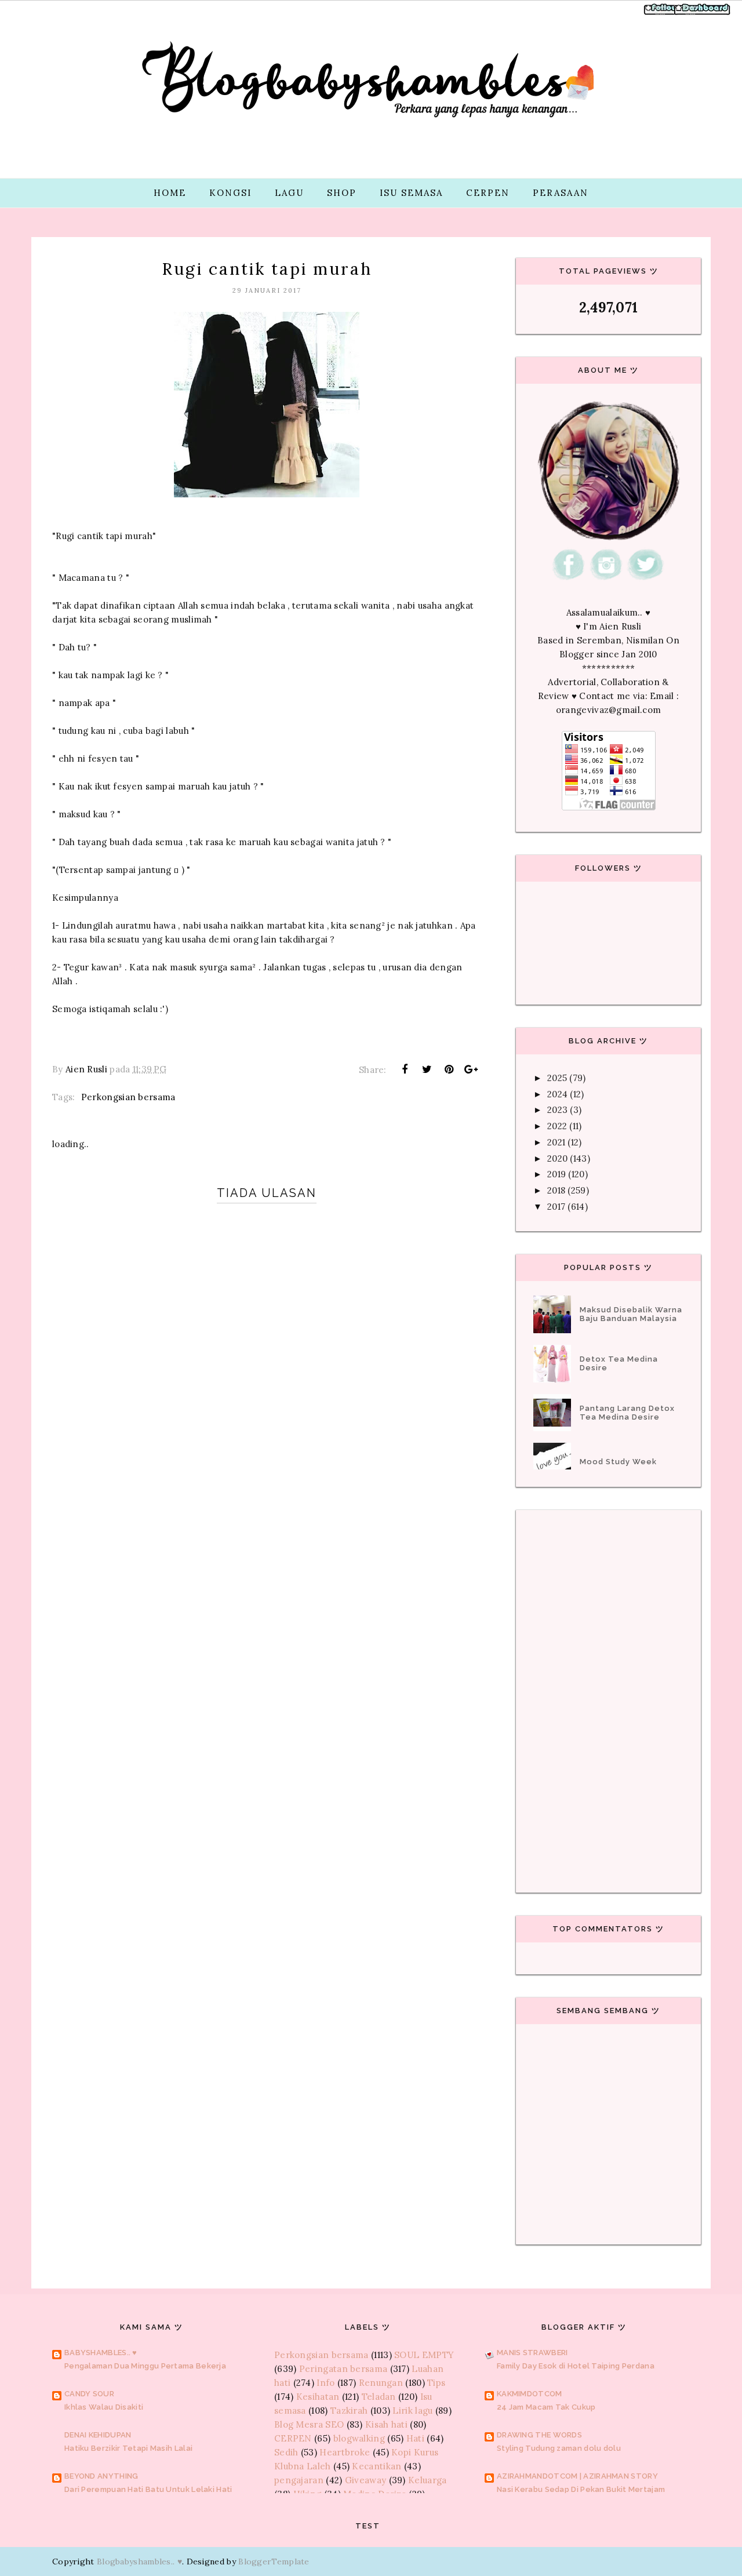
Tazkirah (349, 2411)
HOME (170, 193)
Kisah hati (386, 2424)
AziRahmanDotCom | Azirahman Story (577, 2476)
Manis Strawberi (532, 2353)
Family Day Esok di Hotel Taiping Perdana (576, 2366)
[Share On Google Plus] (471, 1069)
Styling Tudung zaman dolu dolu (559, 2448)
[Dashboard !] (703, 14)
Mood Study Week (618, 1462)
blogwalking (359, 2438)
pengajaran (299, 2480)
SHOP (342, 193)
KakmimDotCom (530, 2394)
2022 (557, 1126)
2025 (557, 1078)
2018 (556, 1190)
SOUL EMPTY (424, 2355)
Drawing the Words (539, 2435)
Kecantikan (377, 2466)
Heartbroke (345, 2452)
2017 (556, 1207)
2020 (557, 1158)
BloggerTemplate (274, 2562)
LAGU (289, 193)
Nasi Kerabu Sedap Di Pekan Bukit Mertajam (581, 2489)
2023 (557, 1110)
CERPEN (488, 193)
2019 (556, 1174)
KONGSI (230, 193)
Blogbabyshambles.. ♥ (139, 2562)
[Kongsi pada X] (427, 1069)
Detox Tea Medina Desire (619, 1363)
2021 (556, 1142)
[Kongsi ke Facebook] (405, 1069)
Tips (436, 2383)
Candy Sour (89, 2394)
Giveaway (365, 2480)
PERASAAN (561, 193)
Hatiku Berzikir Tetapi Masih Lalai (128, 2448)
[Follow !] (662, 14)
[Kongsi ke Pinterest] (449, 1069)
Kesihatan (318, 2397)
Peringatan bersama (343, 2369)
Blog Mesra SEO (309, 2424)
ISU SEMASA (411, 193)
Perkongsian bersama (128, 1097)
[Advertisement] (267, 1598)
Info (325, 2383)
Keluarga (427, 2480)
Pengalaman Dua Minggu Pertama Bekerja (145, 2366)
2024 (557, 1094)
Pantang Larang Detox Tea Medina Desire (627, 1413)
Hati (415, 2438)
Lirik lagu (412, 2411)
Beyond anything (101, 2476)
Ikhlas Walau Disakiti (104, 2407)
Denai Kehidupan (98, 2435)
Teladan (379, 2397)
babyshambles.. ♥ (101, 2353)
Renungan (381, 2383)
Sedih (286, 2452)
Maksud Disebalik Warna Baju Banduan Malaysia (631, 1314)
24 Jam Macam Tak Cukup (546, 2407)
